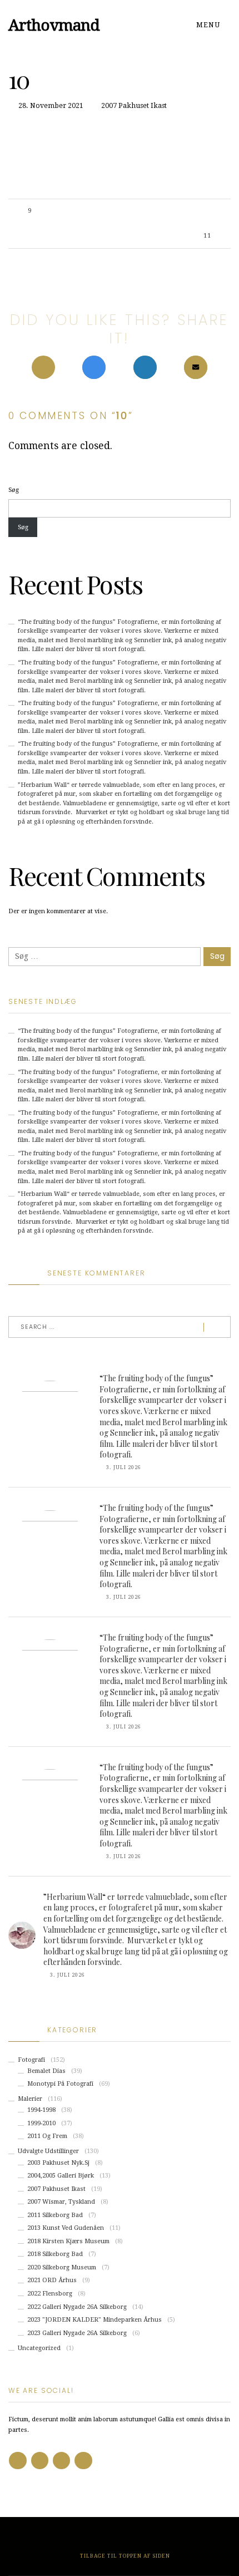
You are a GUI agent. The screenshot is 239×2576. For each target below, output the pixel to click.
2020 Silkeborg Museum (62, 2267)
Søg (14, 490)
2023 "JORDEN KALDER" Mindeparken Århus (94, 2320)
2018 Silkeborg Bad (55, 2254)
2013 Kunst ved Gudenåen (66, 2228)
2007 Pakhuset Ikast (134, 106)
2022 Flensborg (50, 2294)
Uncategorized (39, 2348)
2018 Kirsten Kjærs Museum (68, 2241)
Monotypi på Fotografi (60, 2084)
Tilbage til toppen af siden (124, 2556)
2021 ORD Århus (52, 2280)
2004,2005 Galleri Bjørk (61, 2176)
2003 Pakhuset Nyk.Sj (58, 2163)
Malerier (30, 2099)
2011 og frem (47, 2136)
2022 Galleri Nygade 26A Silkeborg (77, 2307)
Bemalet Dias (46, 2071)
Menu (209, 25)
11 (207, 236)
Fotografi (31, 2060)
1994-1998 (41, 2110)
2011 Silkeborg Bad (55, 2215)
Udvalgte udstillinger (48, 2151)
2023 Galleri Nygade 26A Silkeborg (77, 2333)
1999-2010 (41, 2123)
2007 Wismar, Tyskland (61, 2202)
